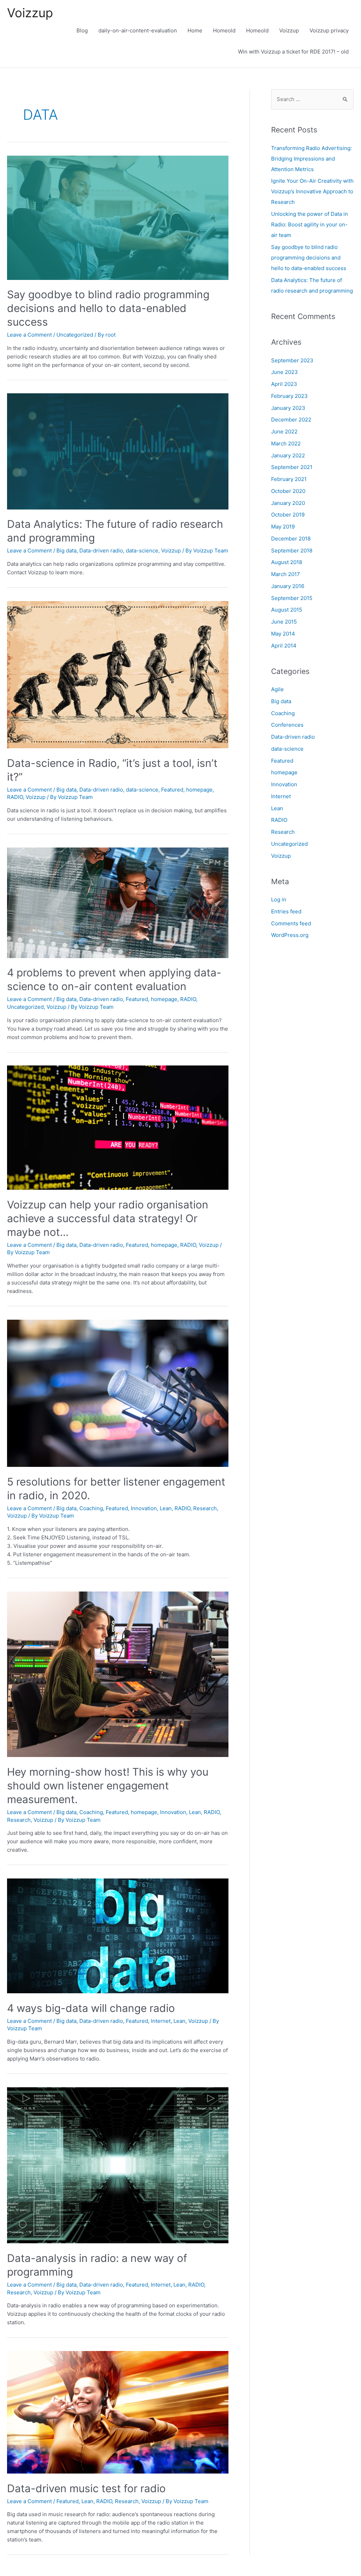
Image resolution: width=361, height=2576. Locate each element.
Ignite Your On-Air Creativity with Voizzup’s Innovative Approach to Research (312, 191)
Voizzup (30, 13)
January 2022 (288, 455)
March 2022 (286, 443)
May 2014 (283, 634)
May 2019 (283, 527)
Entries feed (286, 911)
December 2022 (291, 420)
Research (205, 1508)
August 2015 (287, 610)
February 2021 (289, 479)
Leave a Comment (29, 335)
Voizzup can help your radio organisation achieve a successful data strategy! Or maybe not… (108, 1218)
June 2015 (284, 622)
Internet (161, 2021)
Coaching (91, 1508)
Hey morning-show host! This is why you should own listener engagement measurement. (108, 1786)
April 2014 (284, 646)
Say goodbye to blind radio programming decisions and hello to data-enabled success (108, 308)
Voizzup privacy (329, 30)
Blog (82, 30)
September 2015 (292, 598)
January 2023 (288, 408)
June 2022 (284, 432)
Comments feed (291, 923)
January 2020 (288, 503)
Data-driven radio (101, 551)
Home (195, 30)
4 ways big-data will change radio (91, 2008)
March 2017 (286, 574)
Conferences (287, 725)
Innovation (144, 1508)
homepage (199, 790)
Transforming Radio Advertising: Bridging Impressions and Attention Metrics (311, 159)
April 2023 (284, 384)
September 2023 (292, 360)
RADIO (15, 797)
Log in (279, 899)
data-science (142, 551)
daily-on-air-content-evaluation (138, 30)
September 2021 (292, 467)
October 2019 (288, 515)
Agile (277, 689)
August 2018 (287, 562)
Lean (166, 1508)
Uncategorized (75, 335)
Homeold (224, 30)
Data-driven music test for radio (86, 2488)
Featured (172, 790)
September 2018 (292, 551)
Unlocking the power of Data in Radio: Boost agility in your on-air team (310, 224)
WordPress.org (290, 935)
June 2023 (284, 372)
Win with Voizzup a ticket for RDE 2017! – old (293, 52)
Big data (66, 551)
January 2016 (288, 586)
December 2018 (291, 539)
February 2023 (289, 396)
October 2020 (288, 491)
